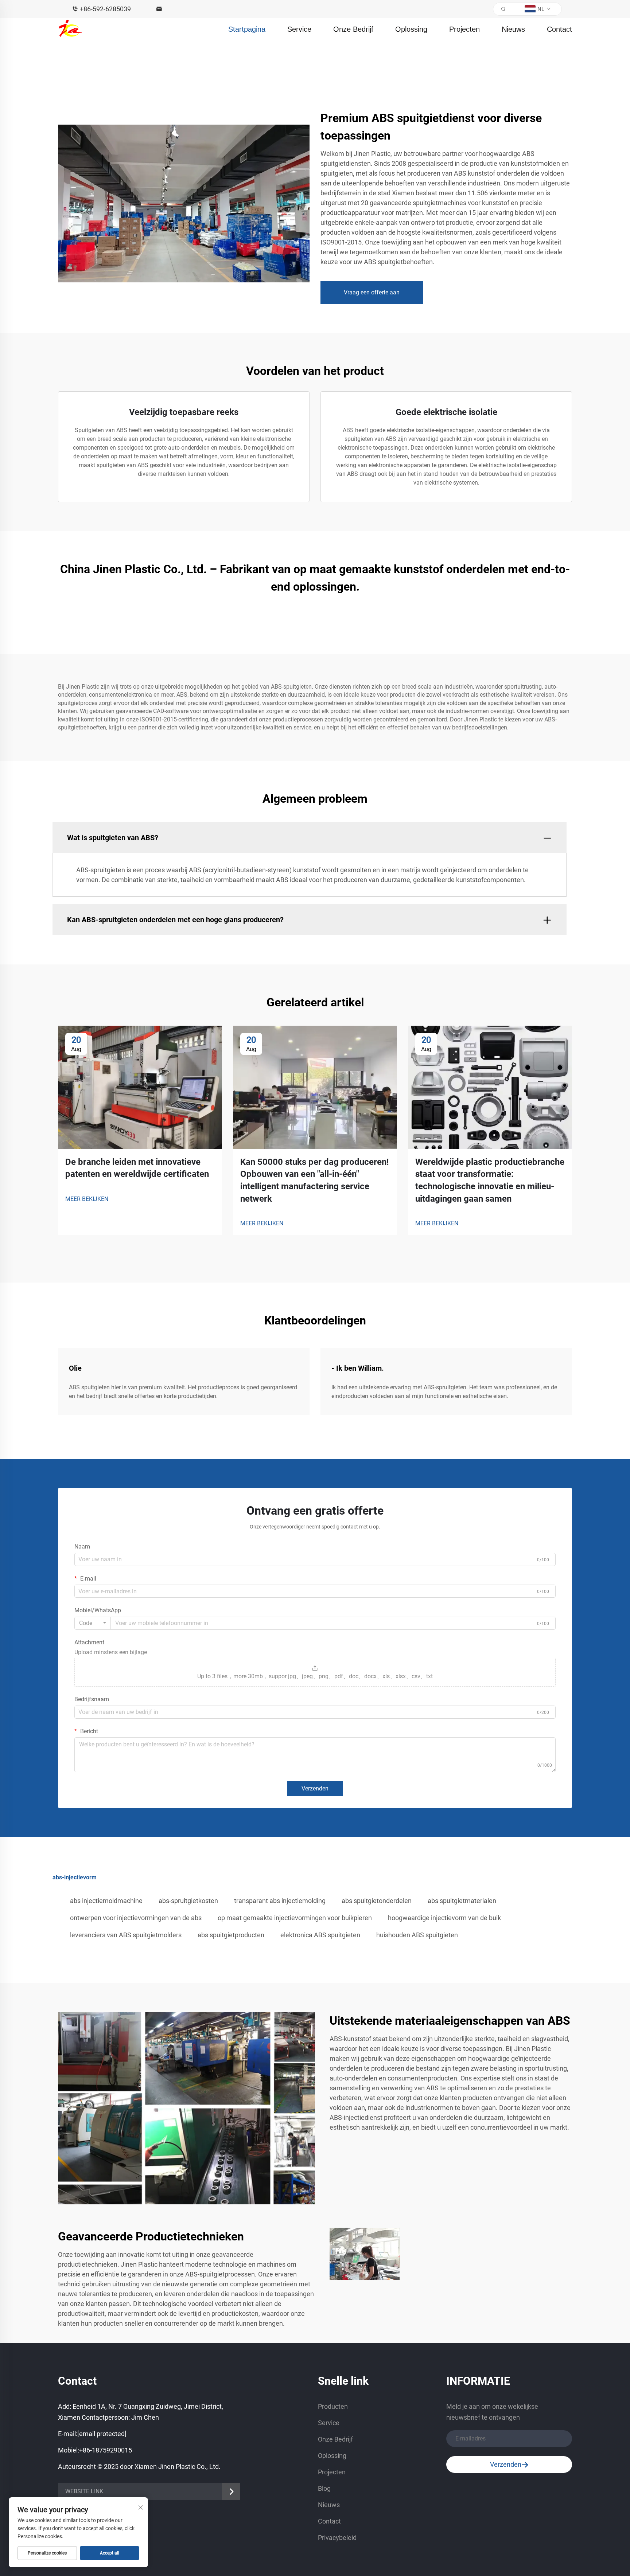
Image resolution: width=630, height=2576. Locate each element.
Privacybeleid (337, 2538)
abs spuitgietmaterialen (462, 1901)
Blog (324, 2488)
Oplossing (411, 29)
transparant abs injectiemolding (280, 1901)
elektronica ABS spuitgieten (320, 1935)
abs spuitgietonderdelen (377, 1901)
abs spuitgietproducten (231, 1935)
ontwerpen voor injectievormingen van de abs (136, 1918)
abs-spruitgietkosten (188, 1901)
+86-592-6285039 (105, 9)
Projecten (464, 29)
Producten (333, 2406)
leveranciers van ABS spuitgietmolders (126, 1935)
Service (299, 29)
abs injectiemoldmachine (106, 1901)
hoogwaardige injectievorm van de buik (444, 1918)
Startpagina (247, 29)
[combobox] (93, 1623)
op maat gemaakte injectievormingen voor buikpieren (295, 1918)
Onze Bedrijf (353, 29)
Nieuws (513, 29)
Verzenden (315, 1788)
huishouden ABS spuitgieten (417, 1935)
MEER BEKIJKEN (87, 1199)
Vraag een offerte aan (372, 292)
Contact (559, 29)
